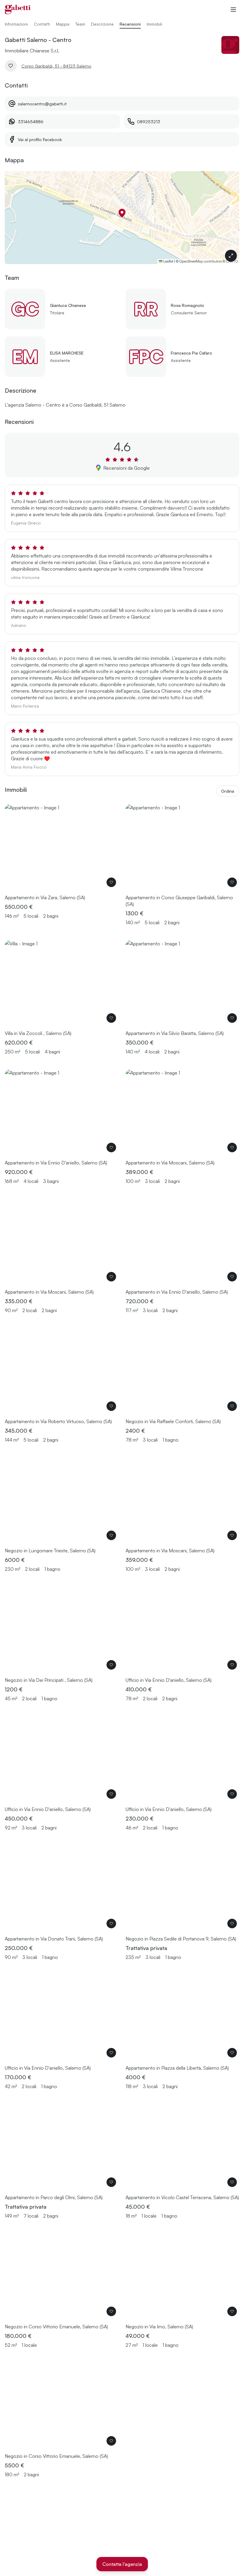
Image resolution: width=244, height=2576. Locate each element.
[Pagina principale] (18, 10)
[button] (122, 213)
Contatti (42, 24)
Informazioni (16, 24)
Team (80, 24)
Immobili (154, 24)
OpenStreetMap (191, 261)
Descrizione (102, 24)
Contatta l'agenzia (122, 2564)
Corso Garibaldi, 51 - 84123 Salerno (56, 66)
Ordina (228, 791)
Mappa (63, 24)
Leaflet (168, 261)
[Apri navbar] (233, 10)
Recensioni (130, 24)
